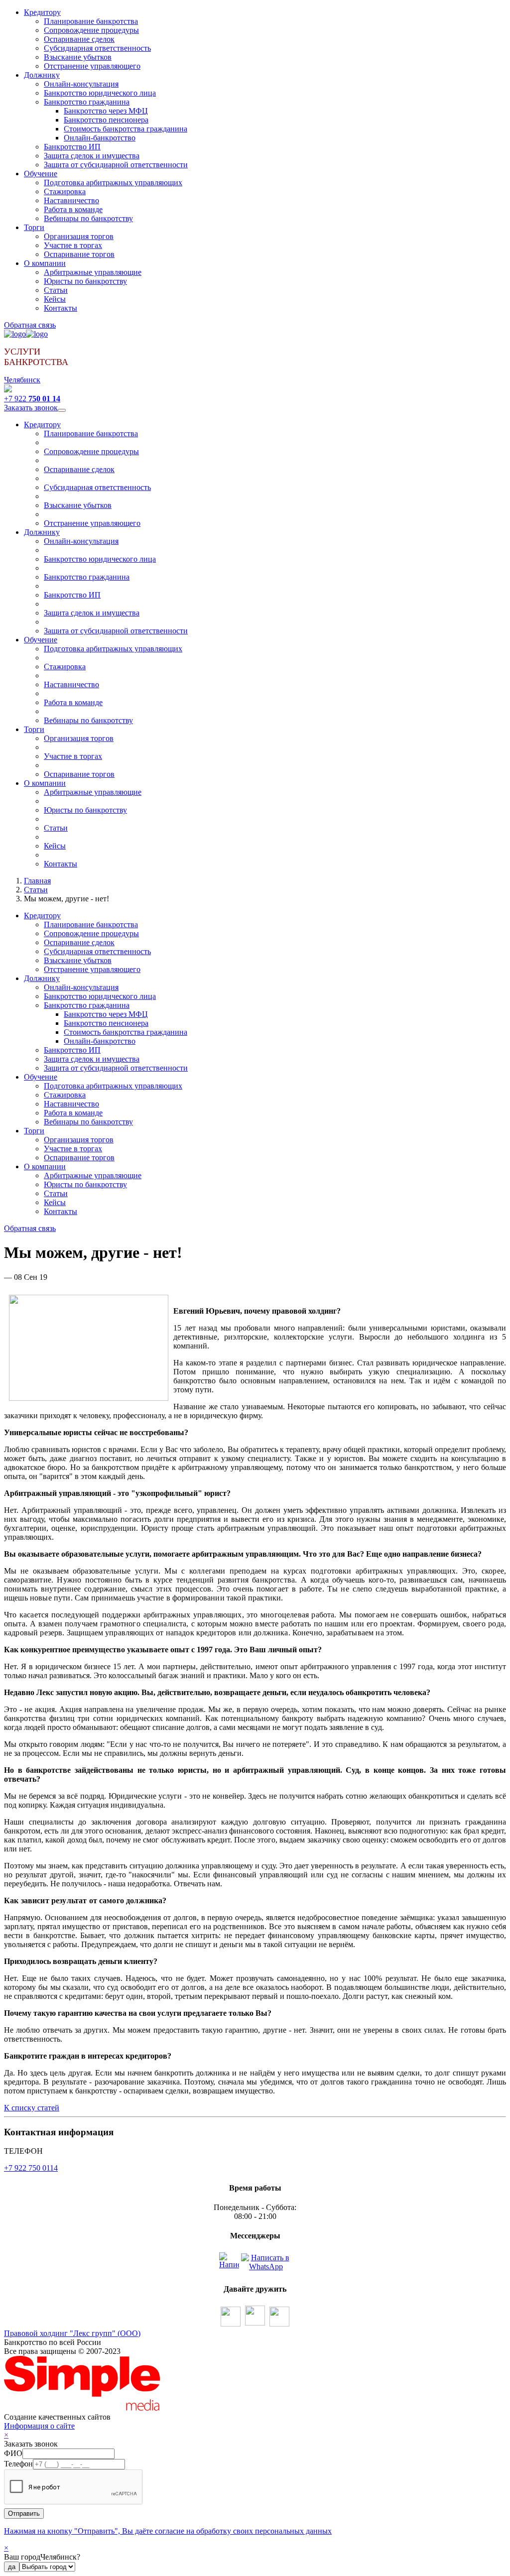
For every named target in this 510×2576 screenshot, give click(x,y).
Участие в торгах (73, 245)
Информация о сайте (39, 2426)
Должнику (42, 75)
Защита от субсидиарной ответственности (116, 165)
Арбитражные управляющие (93, 272)
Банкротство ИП (72, 147)
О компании (45, 263)
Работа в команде (73, 209)
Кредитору (42, 12)
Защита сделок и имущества (92, 156)
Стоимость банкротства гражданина (126, 129)
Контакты (61, 308)
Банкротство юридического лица (100, 93)
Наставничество (71, 200)
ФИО (13, 2453)
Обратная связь (30, 325)
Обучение (41, 174)
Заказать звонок (31, 408)
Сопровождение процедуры (91, 30)
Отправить (24, 2514)
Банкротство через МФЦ (106, 111)
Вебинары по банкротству (88, 218)
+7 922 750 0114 (31, 2168)
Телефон (18, 2464)
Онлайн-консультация (81, 84)
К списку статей (32, 2108)
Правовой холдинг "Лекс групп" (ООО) (72, 2333)
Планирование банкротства (91, 21)
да (12, 2567)
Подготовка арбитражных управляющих (113, 183)
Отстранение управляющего (92, 66)
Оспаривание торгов (79, 254)
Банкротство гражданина (87, 102)
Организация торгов (79, 236)
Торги (34, 227)
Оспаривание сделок (79, 39)
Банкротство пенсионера (106, 120)
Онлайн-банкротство (100, 138)
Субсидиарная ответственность (97, 48)
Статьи (56, 290)
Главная (37, 881)
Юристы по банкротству (85, 281)
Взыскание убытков (78, 57)
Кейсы (55, 299)
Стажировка (65, 191)
